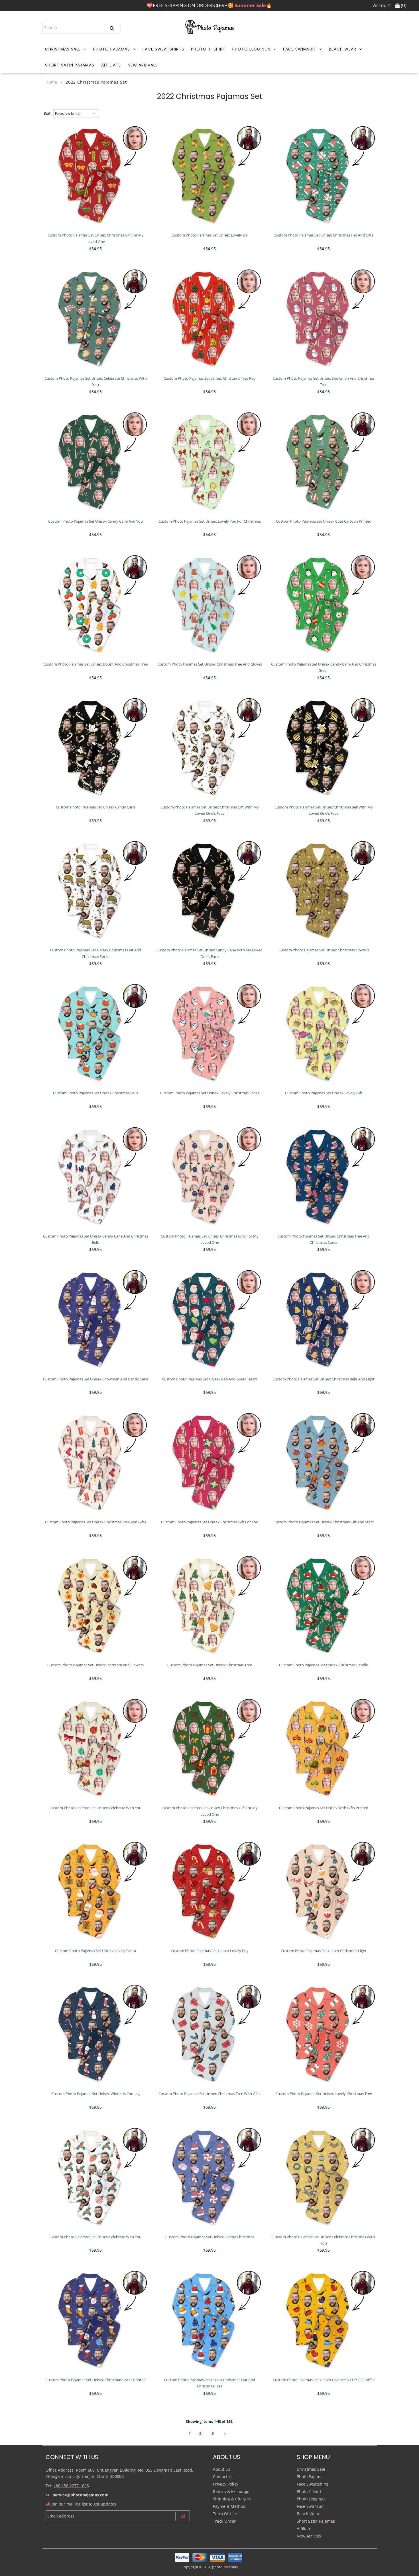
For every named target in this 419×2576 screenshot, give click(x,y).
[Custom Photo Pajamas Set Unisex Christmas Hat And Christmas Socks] (96, 890)
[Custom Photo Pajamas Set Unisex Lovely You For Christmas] (210, 462)
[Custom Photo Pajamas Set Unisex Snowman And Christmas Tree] (324, 319)
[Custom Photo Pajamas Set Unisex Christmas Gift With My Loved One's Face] (210, 748)
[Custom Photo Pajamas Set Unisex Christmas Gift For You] (210, 1462)
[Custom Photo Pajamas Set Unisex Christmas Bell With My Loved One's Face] (324, 748)
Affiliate (111, 65)
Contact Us (223, 2477)
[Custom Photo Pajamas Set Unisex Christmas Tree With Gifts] (210, 2034)
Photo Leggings (251, 49)
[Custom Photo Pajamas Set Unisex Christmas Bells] (96, 1033)
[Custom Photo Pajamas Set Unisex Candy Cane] (96, 748)
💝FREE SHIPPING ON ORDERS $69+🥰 (209, 5)
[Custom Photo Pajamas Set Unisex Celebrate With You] (96, 1748)
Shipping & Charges (232, 2499)
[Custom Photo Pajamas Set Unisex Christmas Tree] (210, 1605)
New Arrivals (143, 65)
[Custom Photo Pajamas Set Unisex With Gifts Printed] (324, 1748)
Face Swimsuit (300, 49)
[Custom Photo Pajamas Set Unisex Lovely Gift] (324, 1033)
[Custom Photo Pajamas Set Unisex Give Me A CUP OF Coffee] (324, 2320)
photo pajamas (225, 2567)
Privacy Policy (226, 2484)
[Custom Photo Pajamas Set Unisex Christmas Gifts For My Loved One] (210, 1177)
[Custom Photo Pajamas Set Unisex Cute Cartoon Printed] (324, 462)
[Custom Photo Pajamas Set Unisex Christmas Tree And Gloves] (210, 605)
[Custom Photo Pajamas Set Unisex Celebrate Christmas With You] (96, 319)
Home (51, 82)
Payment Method (229, 2506)
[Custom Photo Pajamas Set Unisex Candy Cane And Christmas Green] (324, 605)
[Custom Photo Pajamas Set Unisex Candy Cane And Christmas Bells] (96, 1177)
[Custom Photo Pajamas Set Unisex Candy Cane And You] (96, 462)
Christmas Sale (63, 49)
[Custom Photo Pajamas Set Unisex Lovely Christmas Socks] (210, 1033)
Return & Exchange (231, 2491)
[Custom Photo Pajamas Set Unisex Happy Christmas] (210, 2177)
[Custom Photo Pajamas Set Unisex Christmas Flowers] (324, 890)
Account (382, 5)
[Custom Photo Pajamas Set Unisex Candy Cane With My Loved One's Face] (210, 890)
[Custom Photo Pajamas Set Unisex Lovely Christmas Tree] (324, 2034)
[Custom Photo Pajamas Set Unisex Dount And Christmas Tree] (96, 605)
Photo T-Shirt (208, 49)
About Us (222, 2469)
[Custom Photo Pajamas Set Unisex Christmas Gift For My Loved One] (96, 176)
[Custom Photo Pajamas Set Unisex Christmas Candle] (324, 1605)
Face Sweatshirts (163, 49)
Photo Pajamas (112, 49)
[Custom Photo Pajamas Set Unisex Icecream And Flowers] (96, 1605)
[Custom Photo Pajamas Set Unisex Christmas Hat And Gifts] (324, 176)
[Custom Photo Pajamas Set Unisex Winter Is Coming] (96, 2034)
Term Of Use (225, 2514)
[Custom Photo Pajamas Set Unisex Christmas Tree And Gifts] (96, 1462)
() (403, 5)
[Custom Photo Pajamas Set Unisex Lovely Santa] (96, 1891)
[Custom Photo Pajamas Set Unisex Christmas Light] (324, 1891)
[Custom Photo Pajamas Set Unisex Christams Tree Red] (210, 319)
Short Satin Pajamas (70, 65)
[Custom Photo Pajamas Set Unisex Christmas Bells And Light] (324, 1320)
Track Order (224, 2521)
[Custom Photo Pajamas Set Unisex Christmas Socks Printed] (96, 2320)
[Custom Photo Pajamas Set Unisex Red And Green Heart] (210, 1320)
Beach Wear (343, 49)
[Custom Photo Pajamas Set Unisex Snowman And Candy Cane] (96, 1320)
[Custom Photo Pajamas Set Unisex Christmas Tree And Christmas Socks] (324, 1177)
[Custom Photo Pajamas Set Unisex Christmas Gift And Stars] (324, 1462)
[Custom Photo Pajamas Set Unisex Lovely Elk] (210, 176)
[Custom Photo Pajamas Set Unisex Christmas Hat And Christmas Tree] (210, 2320)
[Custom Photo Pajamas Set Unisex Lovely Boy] (210, 1891)
